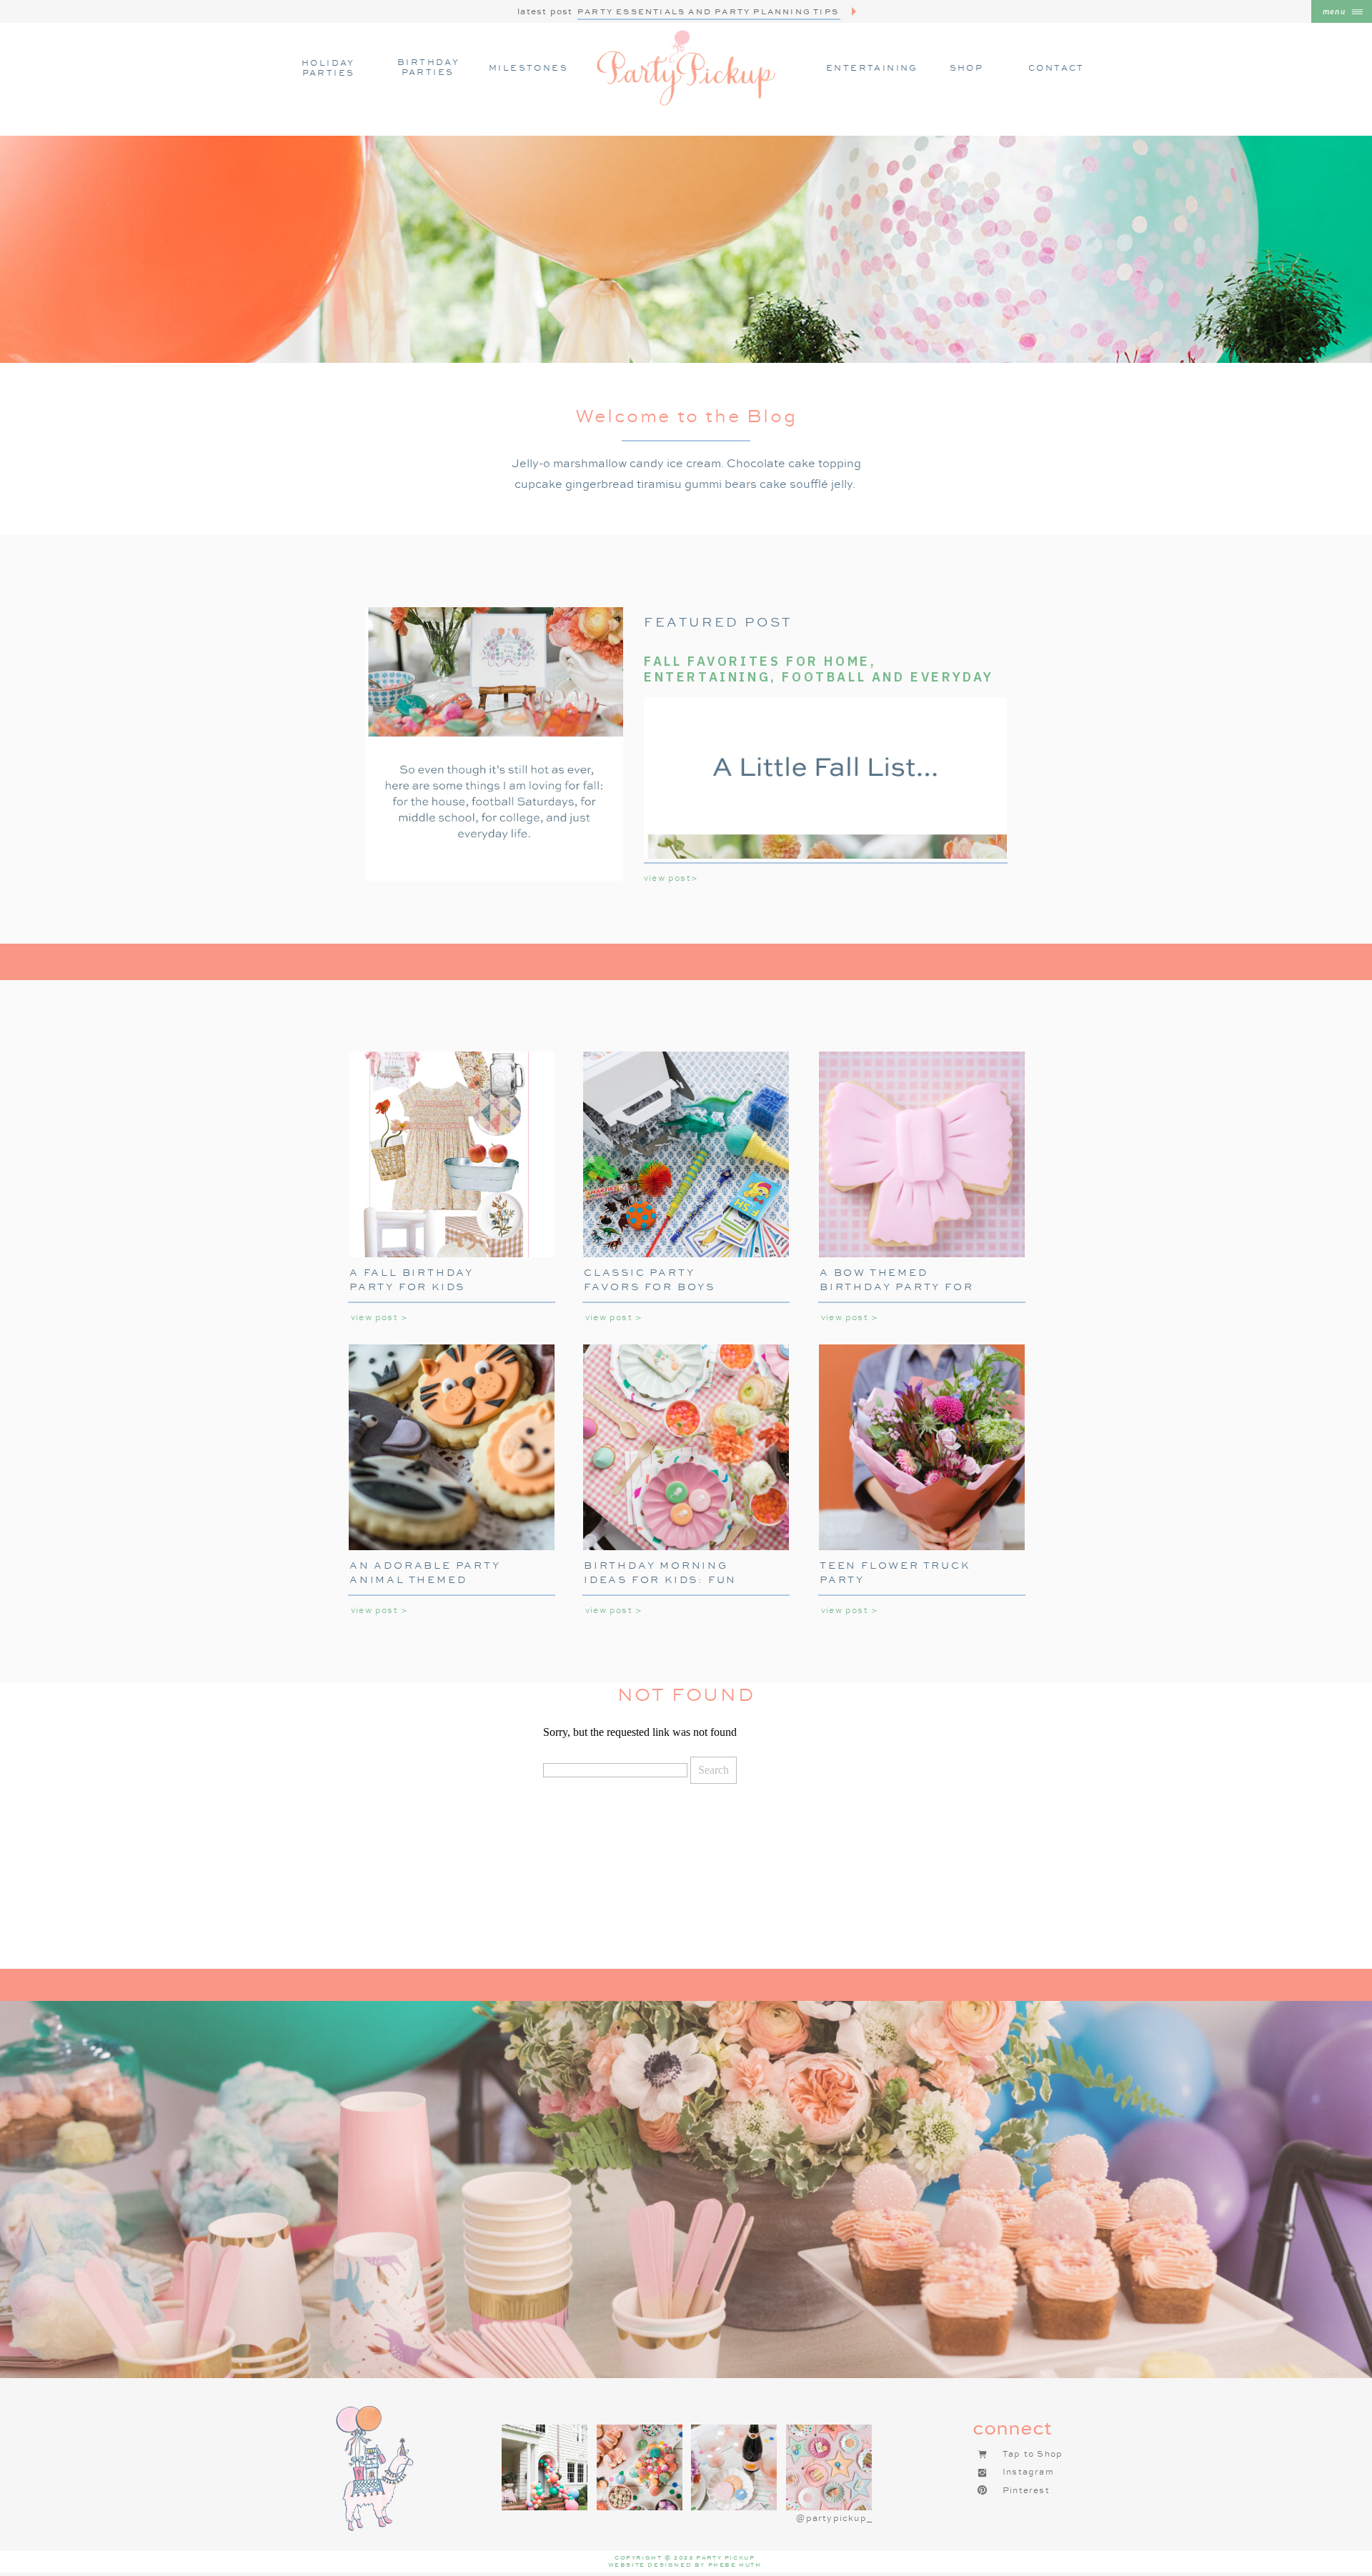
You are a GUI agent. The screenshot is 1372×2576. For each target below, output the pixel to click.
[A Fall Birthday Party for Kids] (452, 1154)
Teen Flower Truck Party (895, 1572)
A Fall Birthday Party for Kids (412, 1279)
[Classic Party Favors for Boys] (686, 1154)
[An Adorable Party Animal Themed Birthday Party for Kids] (452, 1447)
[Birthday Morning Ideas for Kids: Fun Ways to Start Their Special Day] (686, 1447)
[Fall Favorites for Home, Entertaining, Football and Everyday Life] (494, 744)
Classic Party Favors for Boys (650, 1279)
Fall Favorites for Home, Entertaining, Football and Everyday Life (819, 677)
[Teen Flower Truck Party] (922, 1447)
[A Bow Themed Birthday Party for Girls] (922, 1154)
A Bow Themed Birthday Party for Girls (896, 1286)
